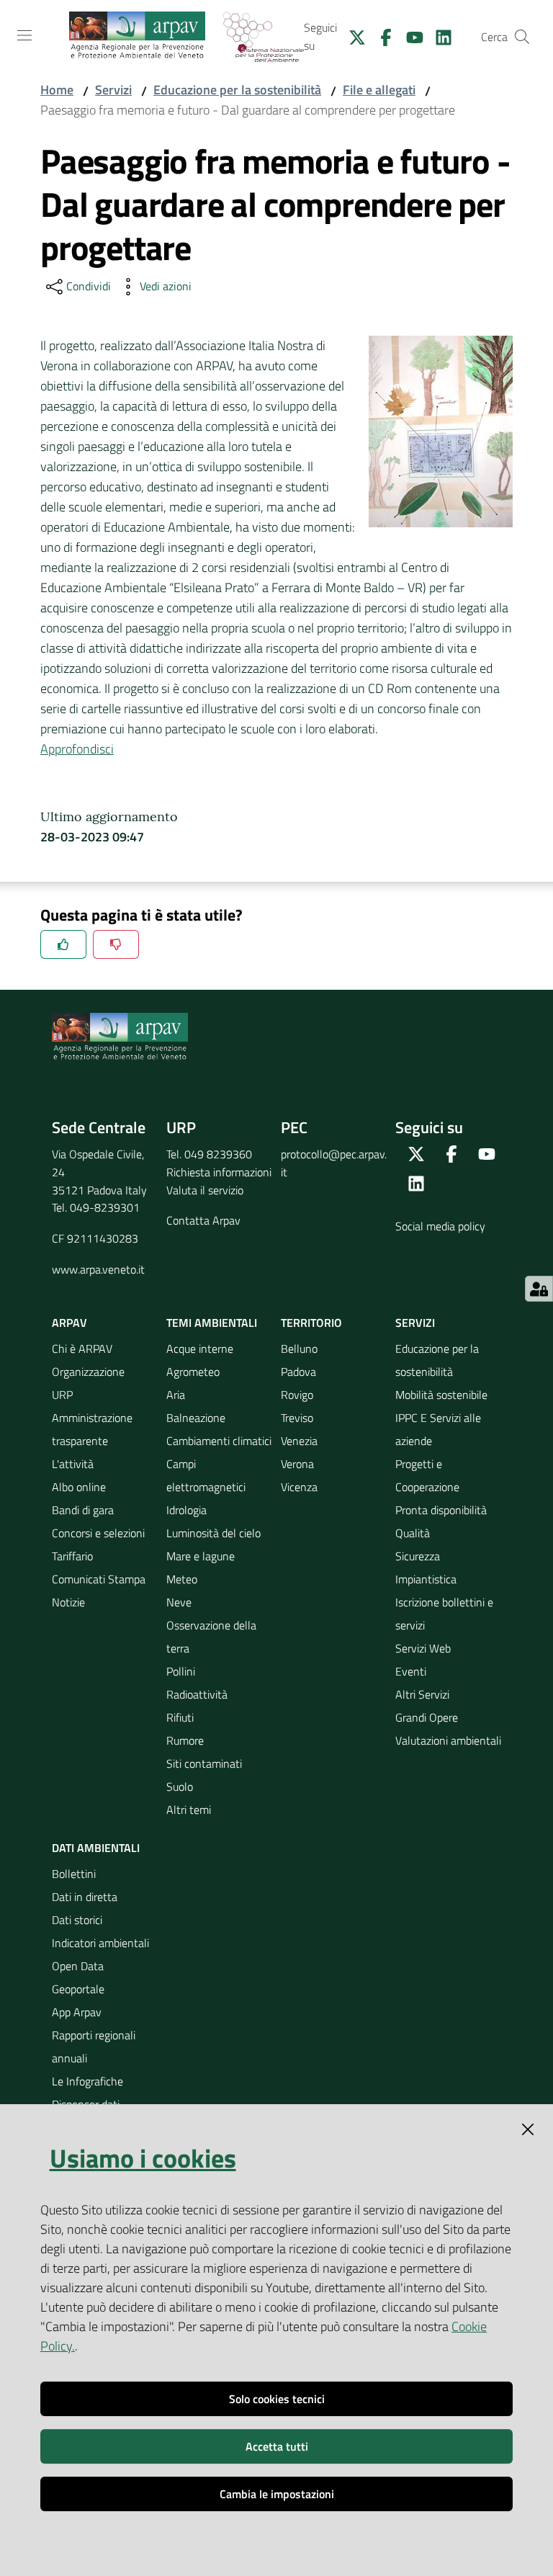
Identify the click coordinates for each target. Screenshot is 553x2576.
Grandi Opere (427, 1717)
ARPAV (69, 1323)
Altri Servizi (422, 1694)
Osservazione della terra (211, 1637)
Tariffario (72, 1556)
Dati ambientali (96, 1848)
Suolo (180, 1786)
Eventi (411, 1671)
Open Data (78, 1966)
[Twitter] (351, 36)
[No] (116, 944)
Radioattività (197, 1694)
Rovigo (297, 1395)
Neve (179, 1602)
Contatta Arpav (203, 1220)
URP (62, 1395)
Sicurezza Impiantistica (426, 1567)
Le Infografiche (87, 2081)
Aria (176, 1395)
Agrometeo (193, 1372)
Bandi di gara (83, 1510)
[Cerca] (522, 37)
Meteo (182, 1579)
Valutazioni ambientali (448, 1740)
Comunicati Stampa (99, 1579)
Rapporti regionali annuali (94, 2047)
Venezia (299, 1441)
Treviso (297, 1418)
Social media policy (440, 1226)
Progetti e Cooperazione (427, 1475)
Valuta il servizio (205, 1190)
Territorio (311, 1323)
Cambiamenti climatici (219, 1441)
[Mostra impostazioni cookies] (539, 1289)
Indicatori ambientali (100, 1943)
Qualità (413, 1533)
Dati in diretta (85, 1897)
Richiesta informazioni (219, 1172)
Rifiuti (180, 1717)
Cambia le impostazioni (277, 2494)
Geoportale (78, 1989)
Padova (298, 1372)
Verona (297, 1464)
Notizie (68, 1602)
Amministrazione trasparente (92, 1429)
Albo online (79, 1487)
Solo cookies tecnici (277, 2399)
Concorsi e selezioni (98, 1533)
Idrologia (186, 1510)
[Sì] (63, 944)
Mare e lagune (201, 1556)
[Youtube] (409, 36)
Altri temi (189, 1810)
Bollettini (74, 1874)
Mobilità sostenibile (441, 1395)
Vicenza (299, 1487)
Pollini (181, 1671)
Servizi (113, 90)
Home (57, 90)
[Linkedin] (438, 36)
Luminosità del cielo (213, 1533)
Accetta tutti (277, 2446)
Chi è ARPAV (82, 1349)
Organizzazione (88, 1372)
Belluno (299, 1349)
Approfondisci (77, 749)
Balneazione (196, 1418)
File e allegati (379, 90)
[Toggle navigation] (24, 35)
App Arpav (77, 2012)
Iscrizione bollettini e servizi (444, 1614)
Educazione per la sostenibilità (237, 90)
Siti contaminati (204, 1763)
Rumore (185, 1740)
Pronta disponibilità (441, 1510)
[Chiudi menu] (501, 29)
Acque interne (200, 1349)
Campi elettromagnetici (206, 1475)
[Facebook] (380, 36)
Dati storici (77, 1920)
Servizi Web (423, 1648)
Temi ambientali (212, 1323)
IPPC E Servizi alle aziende (438, 1429)
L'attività (73, 1464)
